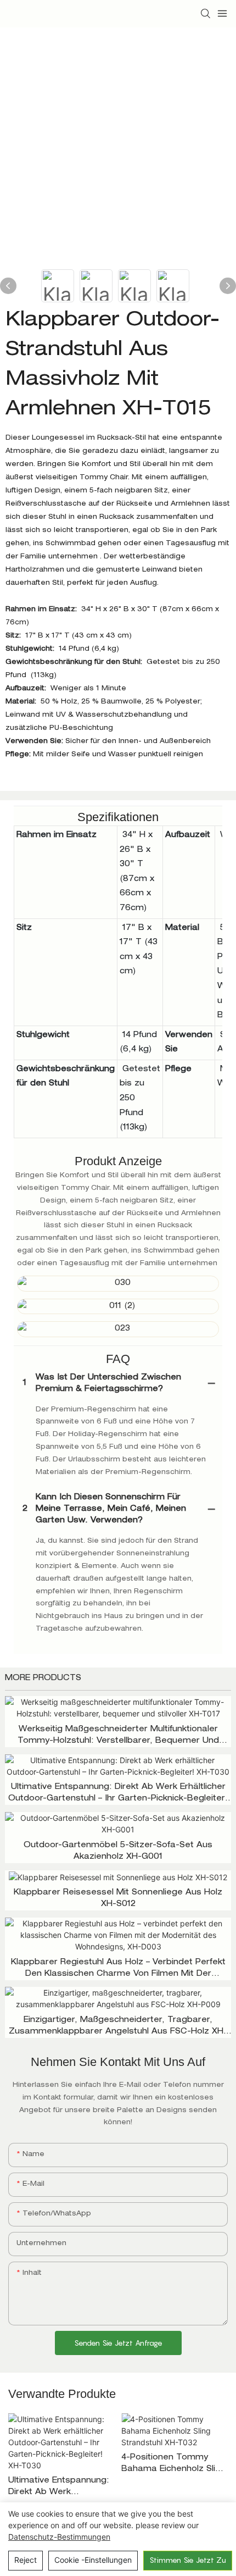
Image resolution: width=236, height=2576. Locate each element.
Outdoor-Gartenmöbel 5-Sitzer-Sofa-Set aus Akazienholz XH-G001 (118, 1851)
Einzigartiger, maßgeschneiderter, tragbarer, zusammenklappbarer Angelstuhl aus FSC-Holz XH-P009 (118, 2027)
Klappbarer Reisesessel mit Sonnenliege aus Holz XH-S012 (118, 1899)
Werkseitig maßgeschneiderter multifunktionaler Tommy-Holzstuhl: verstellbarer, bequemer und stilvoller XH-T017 (118, 1736)
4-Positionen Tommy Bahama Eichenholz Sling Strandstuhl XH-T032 (173, 2465)
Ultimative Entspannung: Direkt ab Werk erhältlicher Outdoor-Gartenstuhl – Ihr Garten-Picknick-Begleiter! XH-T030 (118, 1794)
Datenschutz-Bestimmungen (59, 2537)
